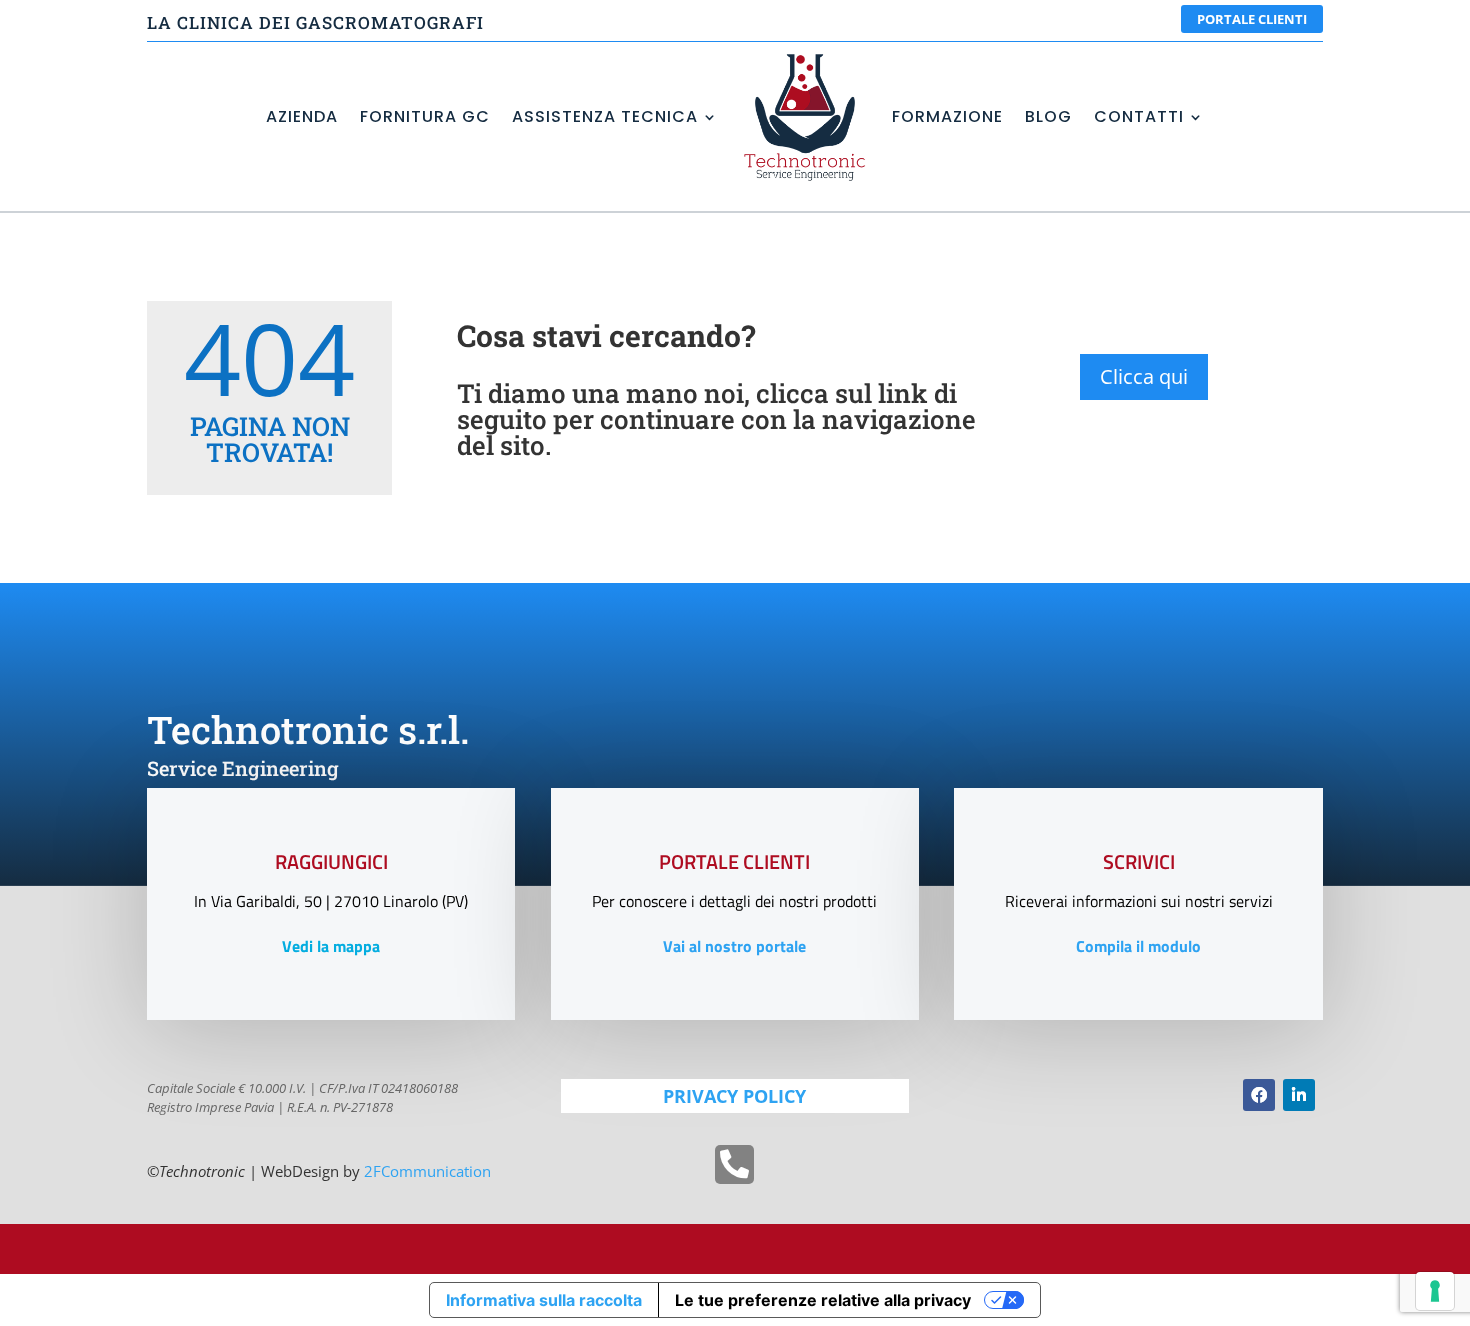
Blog (1048, 116)
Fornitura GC (425, 116)
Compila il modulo (1138, 946)
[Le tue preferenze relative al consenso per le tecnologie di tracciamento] (1435, 1291)
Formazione (947, 116)
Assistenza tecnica (605, 116)
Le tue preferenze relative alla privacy (823, 1300)
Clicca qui (1144, 376)
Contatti (1139, 116)
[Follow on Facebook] (1259, 1095)
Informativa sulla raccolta (544, 1300)
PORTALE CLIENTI (1252, 19)
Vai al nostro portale (734, 946)
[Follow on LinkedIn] (1299, 1095)
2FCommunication (427, 1171)
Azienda (302, 116)
